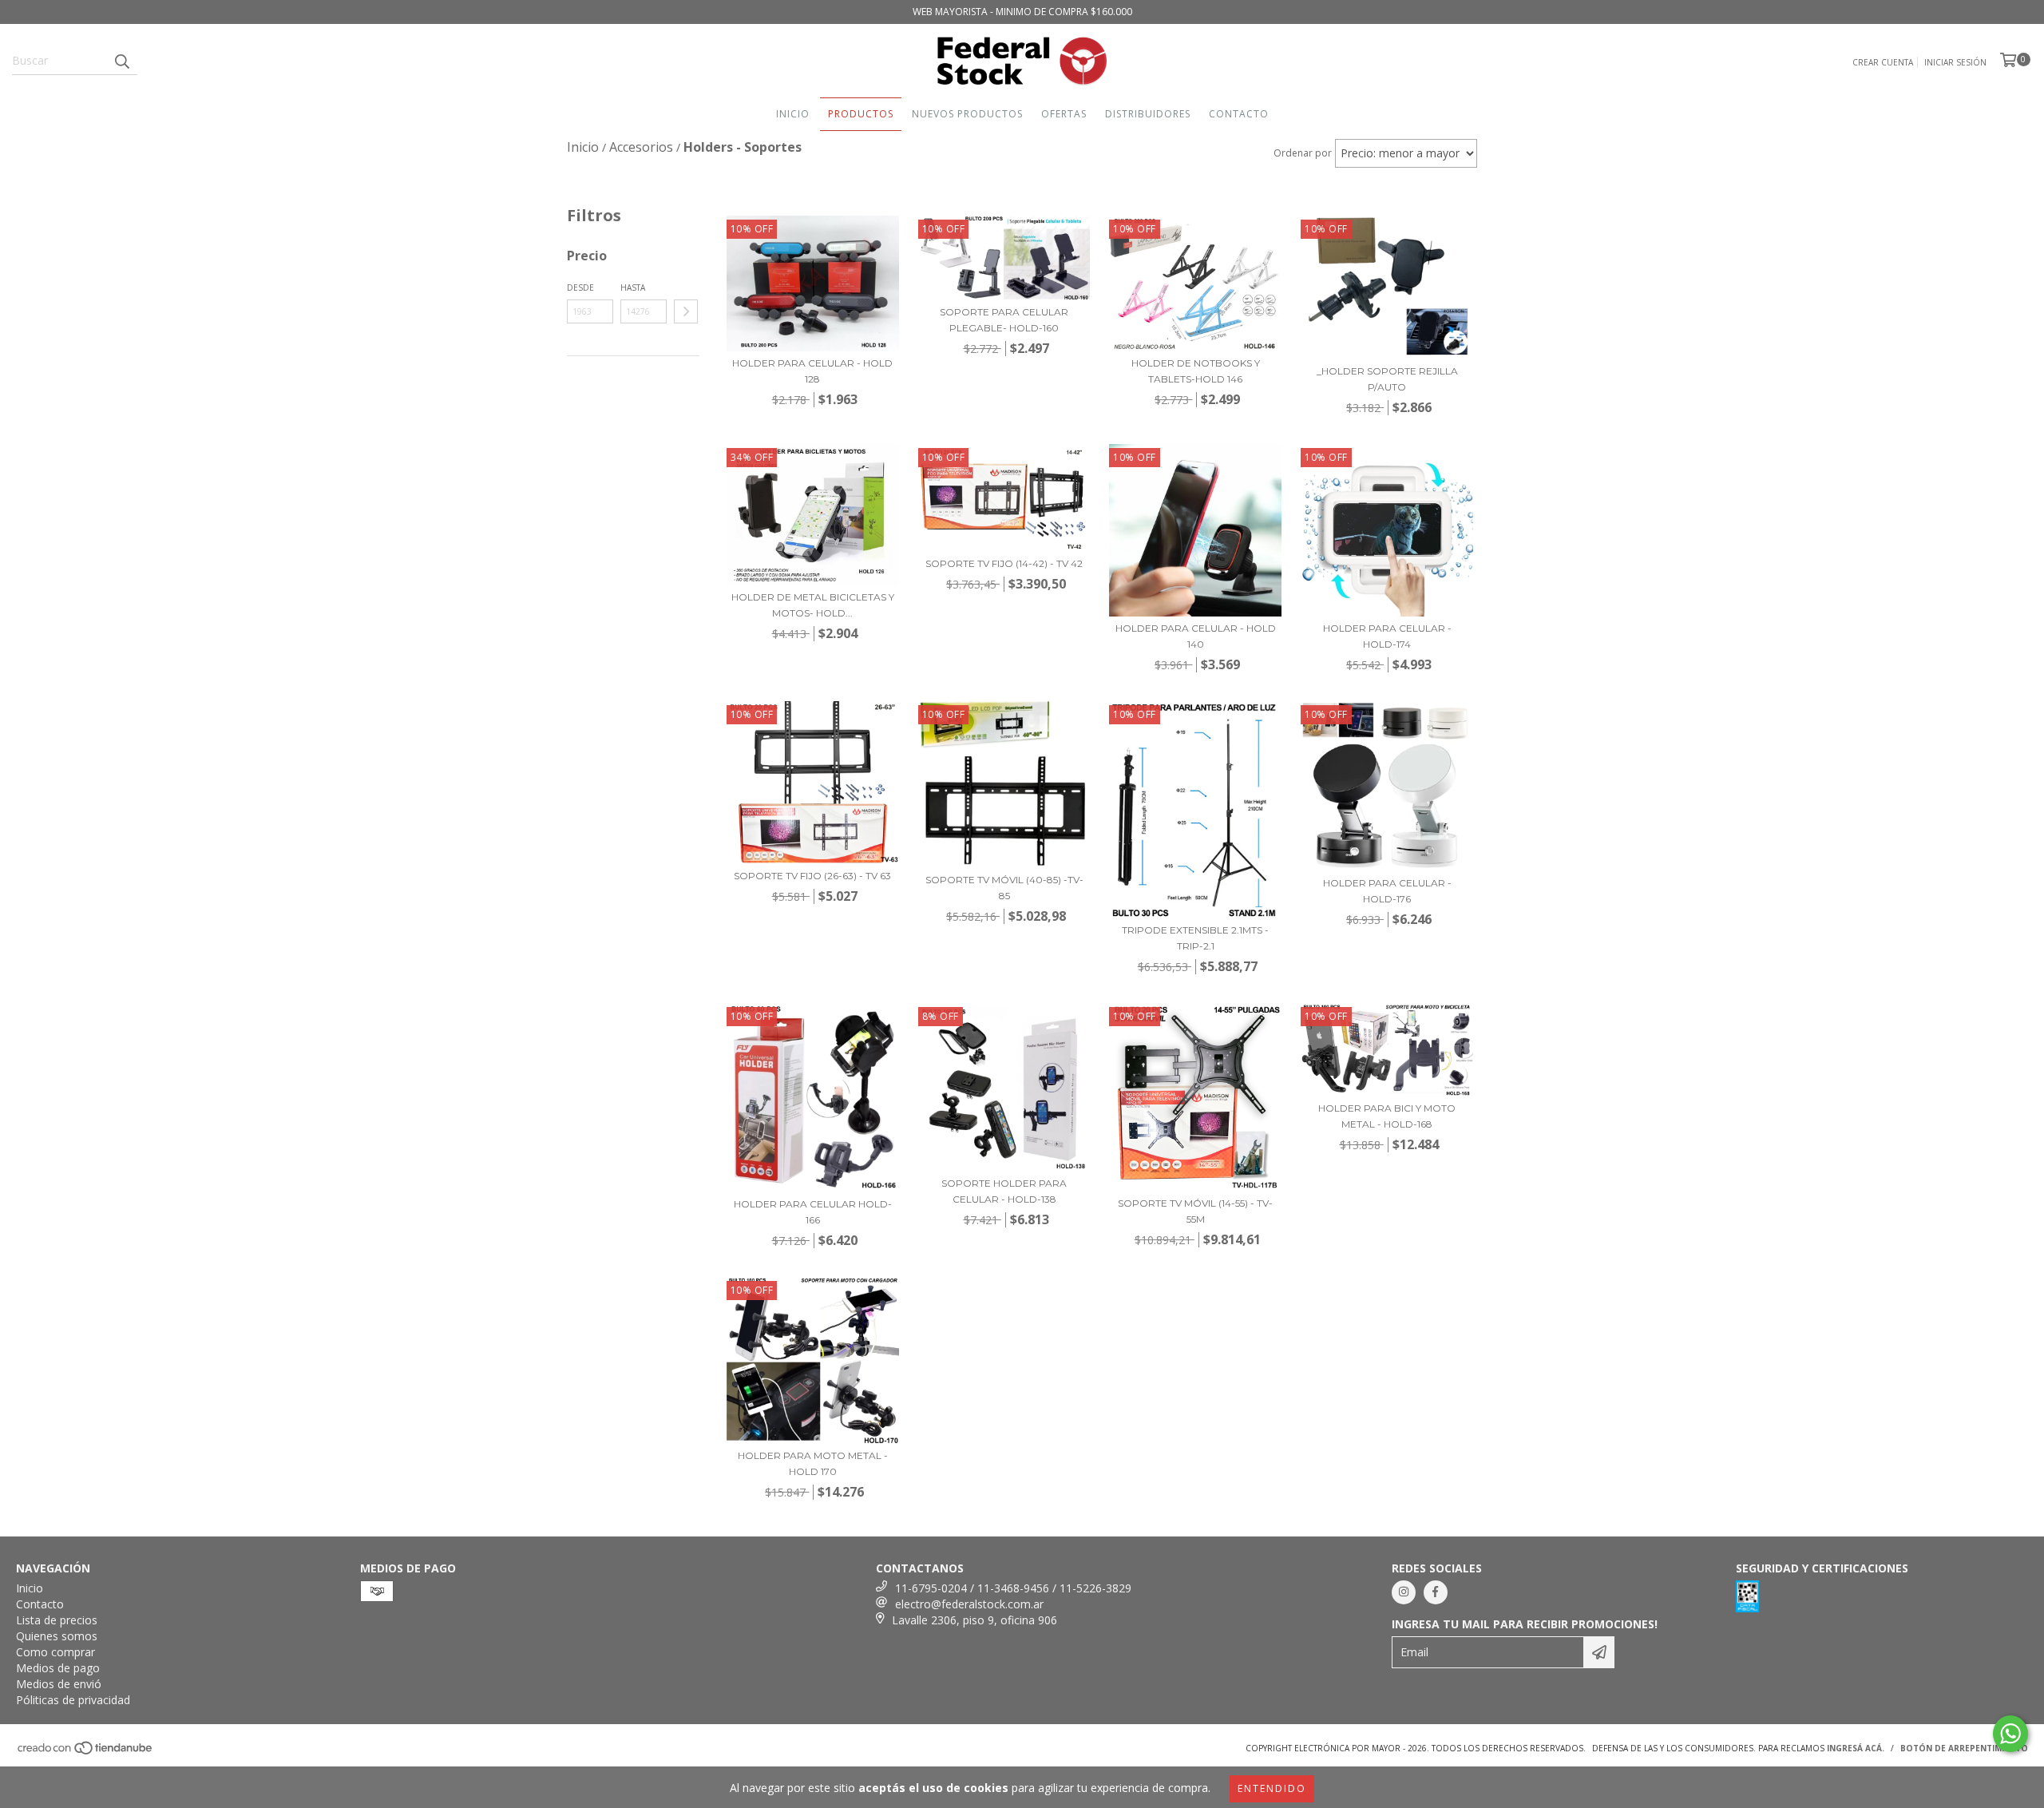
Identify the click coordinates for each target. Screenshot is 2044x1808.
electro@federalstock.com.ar (969, 1604)
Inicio (793, 114)
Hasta (633, 287)
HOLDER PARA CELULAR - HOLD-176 (1387, 891)
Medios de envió (59, 1684)
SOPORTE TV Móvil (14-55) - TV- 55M (1195, 1211)
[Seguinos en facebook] (1436, 1592)
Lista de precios (57, 1620)
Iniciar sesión (1955, 62)
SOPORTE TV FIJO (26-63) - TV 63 (812, 876)
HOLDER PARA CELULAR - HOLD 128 (812, 371)
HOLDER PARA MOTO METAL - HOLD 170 (813, 1463)
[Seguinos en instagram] (1404, 1592)
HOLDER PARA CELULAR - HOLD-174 (1387, 636)
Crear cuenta (1883, 62)
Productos (861, 114)
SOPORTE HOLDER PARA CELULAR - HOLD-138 (1004, 1191)
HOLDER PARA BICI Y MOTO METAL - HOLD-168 (1387, 1116)
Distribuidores (1148, 114)
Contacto (1239, 114)
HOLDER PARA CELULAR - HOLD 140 (1196, 636)
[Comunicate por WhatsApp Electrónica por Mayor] (2010, 1734)
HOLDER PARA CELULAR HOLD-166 (813, 1212)
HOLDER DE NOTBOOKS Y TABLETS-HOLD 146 (1196, 371)
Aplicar (686, 311)
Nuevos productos (967, 114)
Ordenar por (1303, 153)
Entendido (1272, 1788)
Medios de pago (58, 1668)
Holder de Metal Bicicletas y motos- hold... (813, 605)
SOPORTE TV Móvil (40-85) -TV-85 (1004, 888)
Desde (580, 287)
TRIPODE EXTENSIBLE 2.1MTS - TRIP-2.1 (1195, 938)
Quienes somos (57, 1636)
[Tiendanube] (86, 1752)
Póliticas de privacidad (73, 1700)
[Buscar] (121, 61)
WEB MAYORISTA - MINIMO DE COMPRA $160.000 (1022, 12)
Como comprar (55, 1652)
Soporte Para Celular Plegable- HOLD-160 (1004, 320)
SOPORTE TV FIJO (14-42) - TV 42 (1004, 563)
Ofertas (1064, 114)
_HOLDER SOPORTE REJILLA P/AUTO (1387, 379)
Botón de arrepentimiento (1964, 1748)
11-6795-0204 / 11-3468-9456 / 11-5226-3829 (1013, 1588)
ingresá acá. (1856, 1748)
